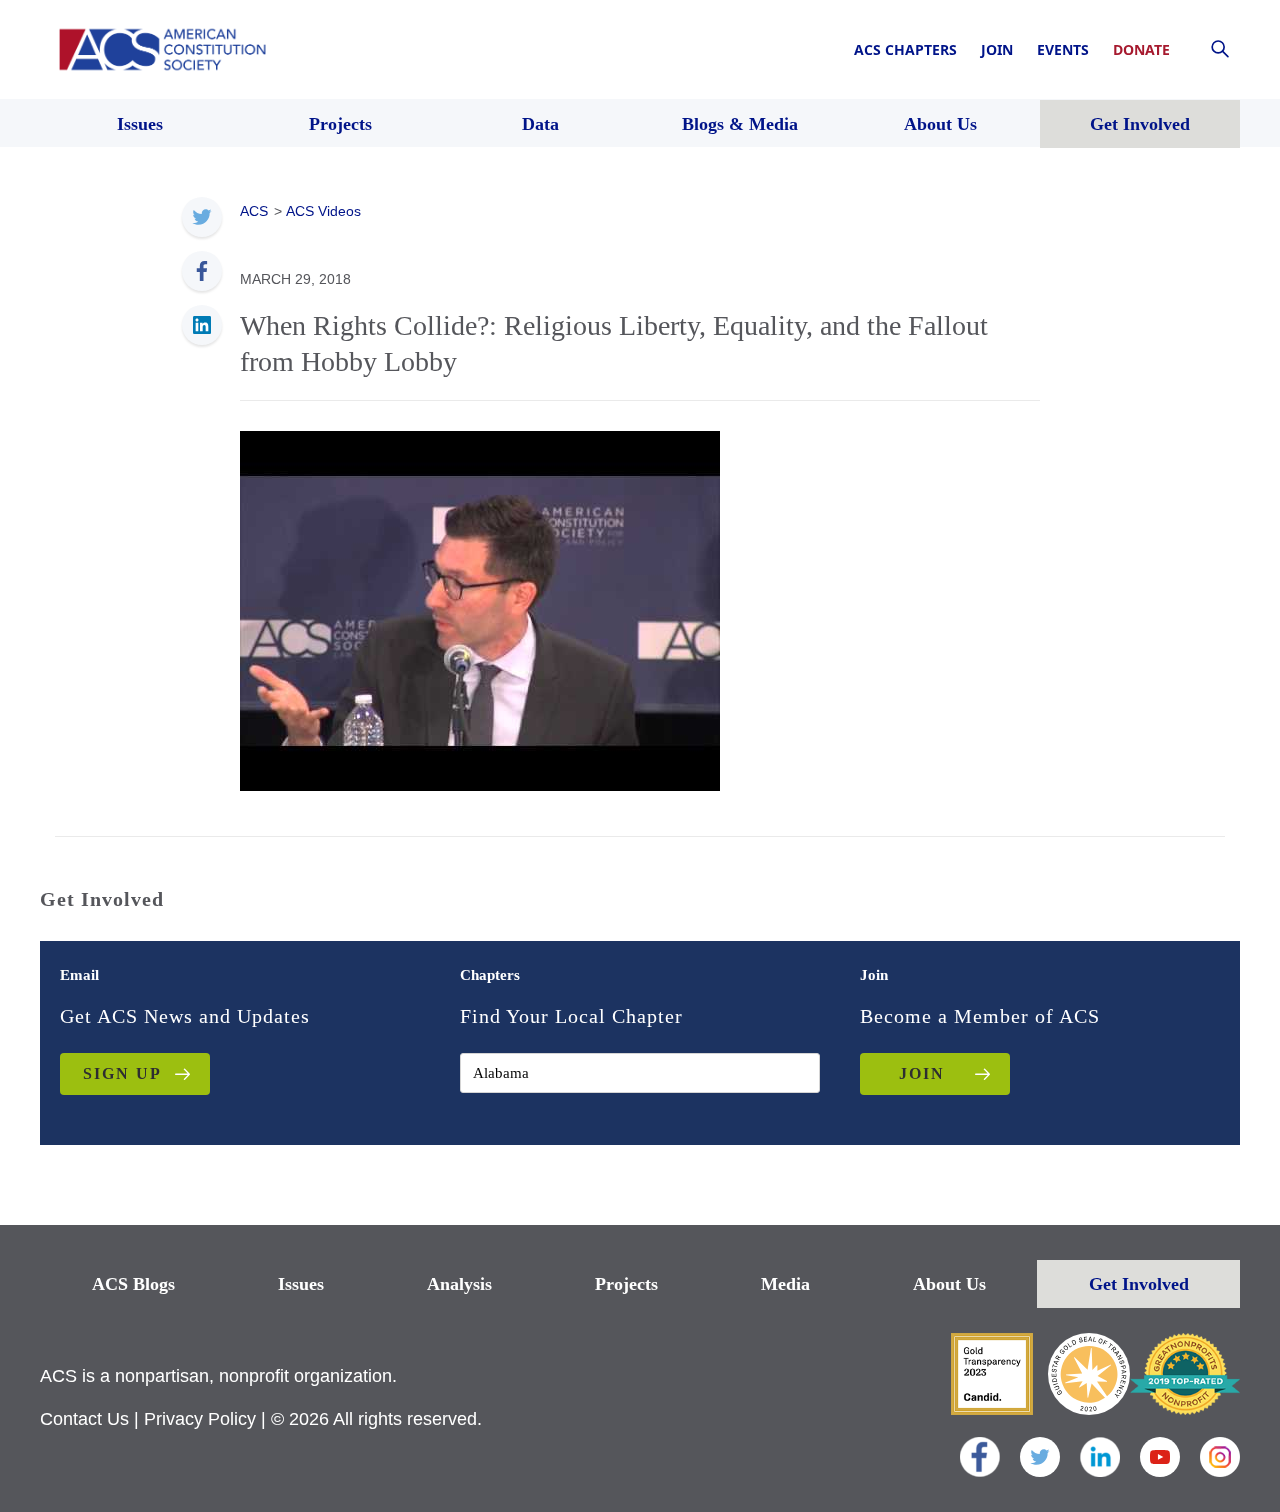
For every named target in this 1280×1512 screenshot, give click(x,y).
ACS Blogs (133, 1284)
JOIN (922, 1073)
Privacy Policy (200, 1419)
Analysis (459, 1284)
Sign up (122, 1073)
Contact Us (84, 1419)
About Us (949, 1284)
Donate (1141, 49)
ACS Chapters (905, 49)
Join (997, 49)
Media (785, 1284)
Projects (626, 1284)
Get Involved (1139, 1284)
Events (1063, 49)
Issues (301, 1284)
